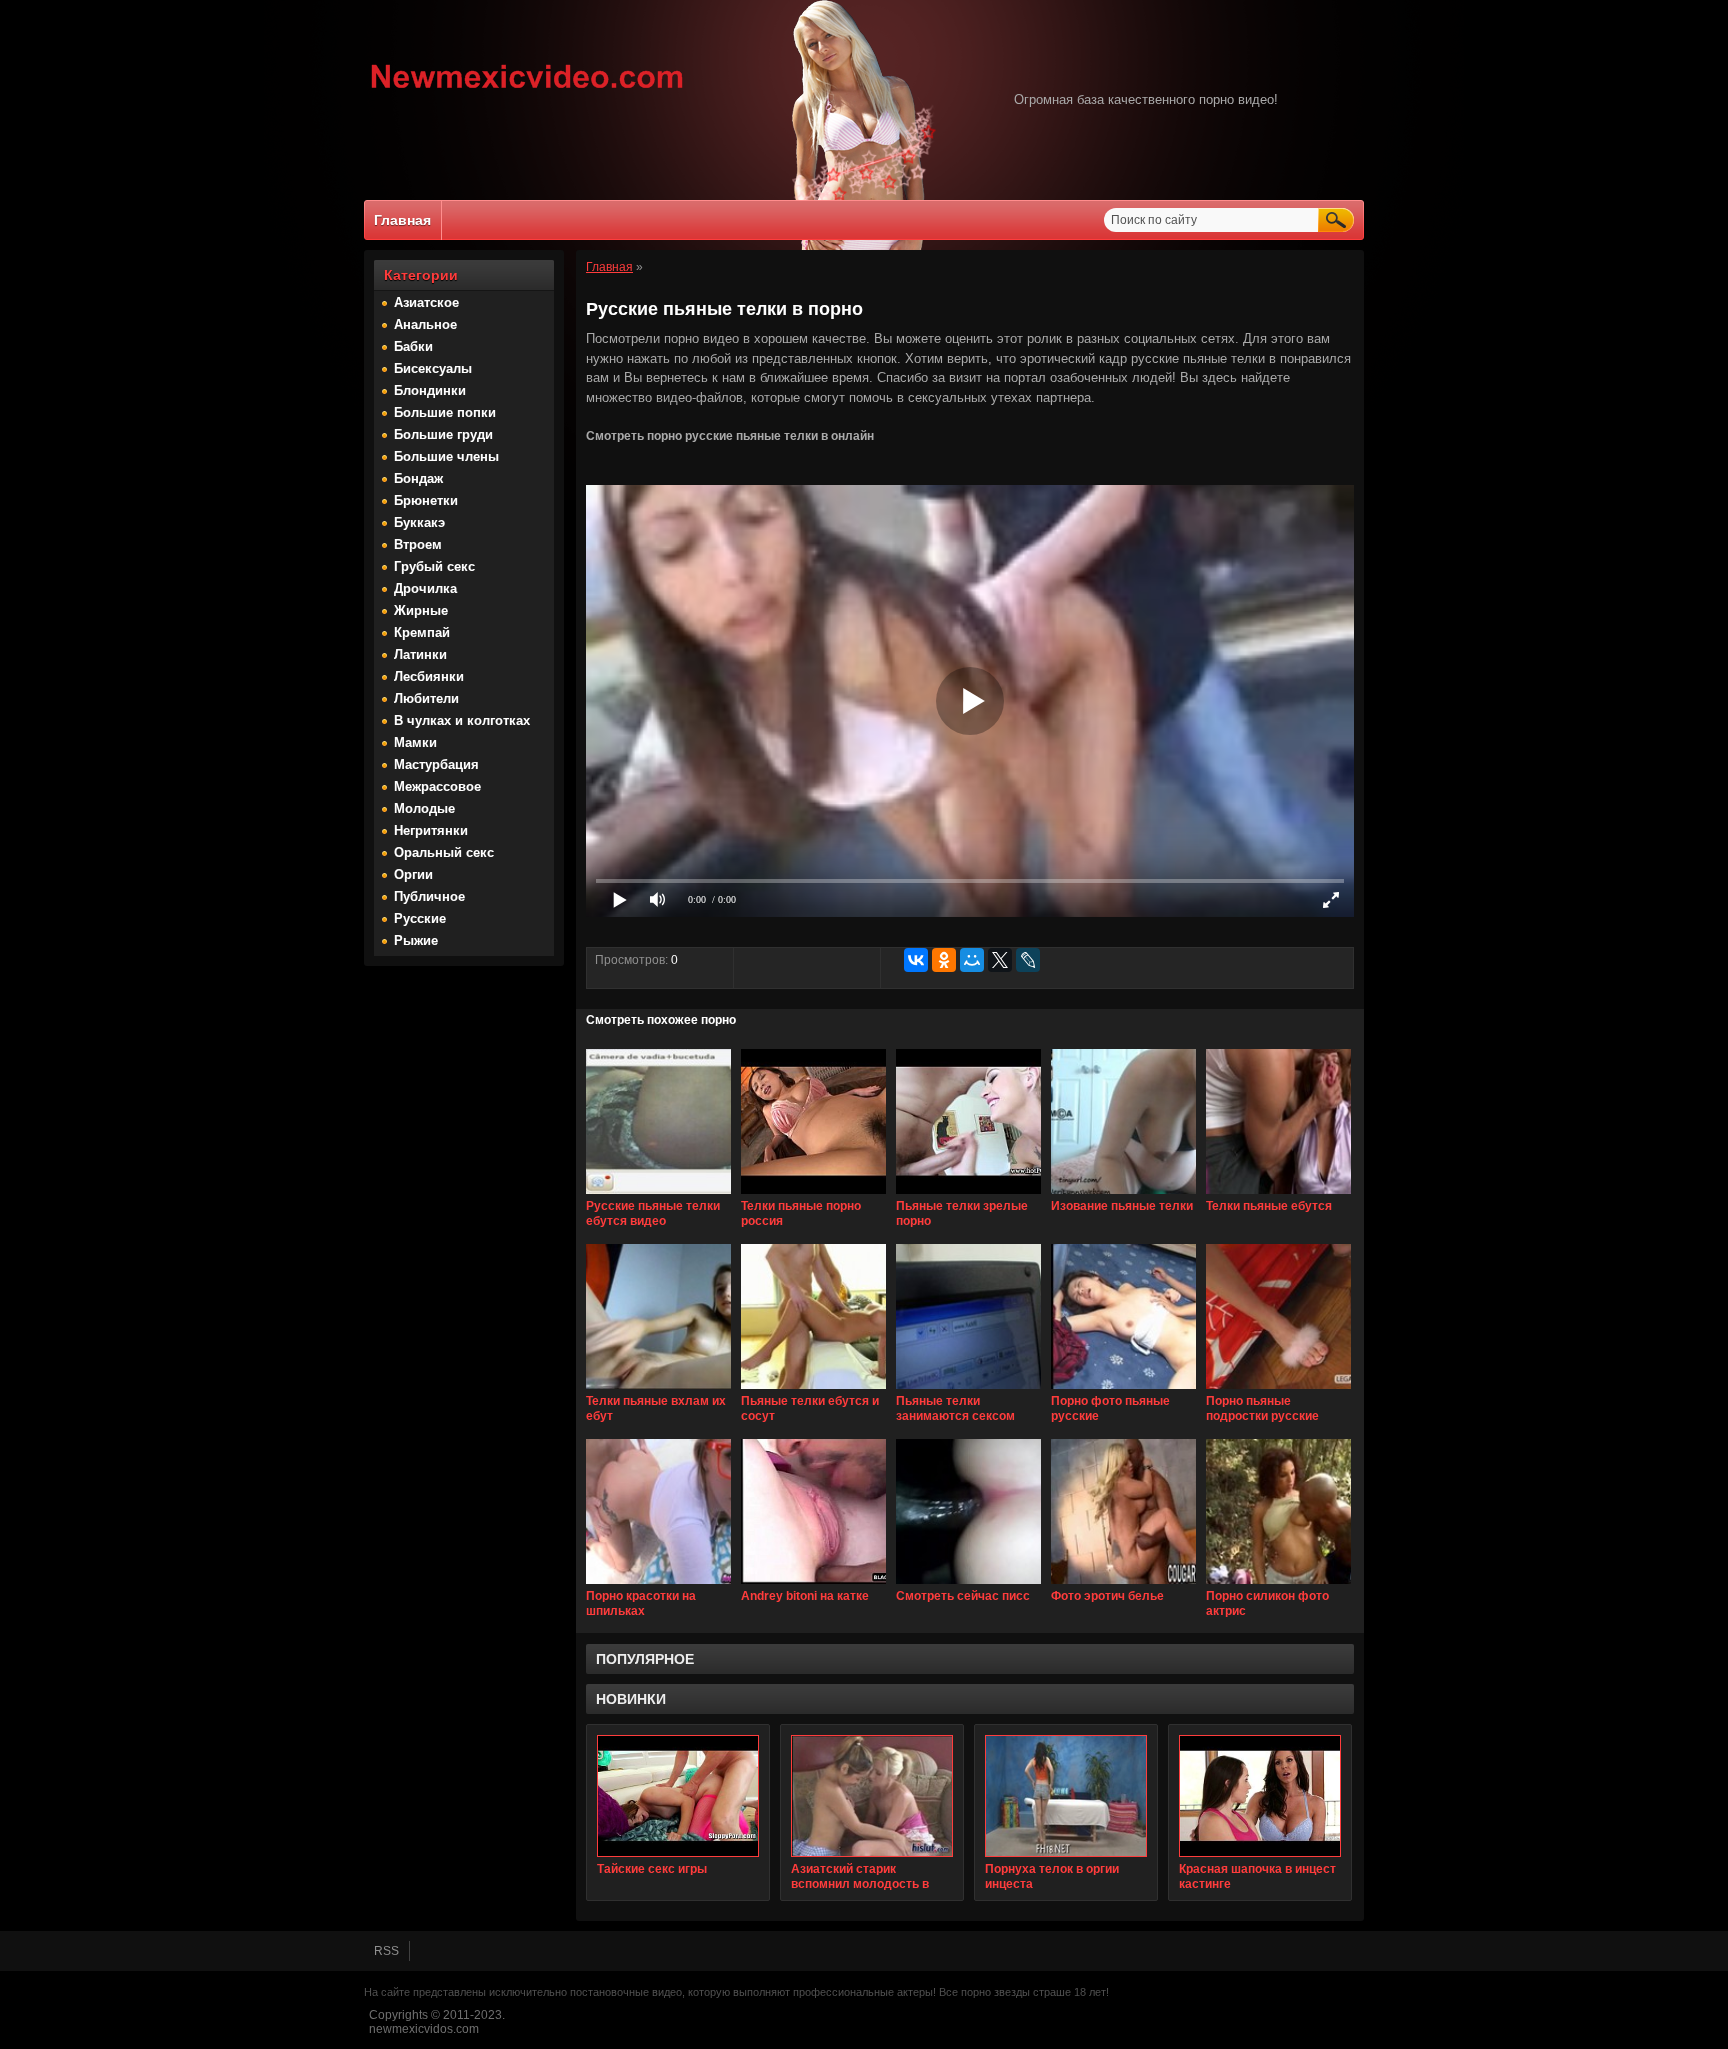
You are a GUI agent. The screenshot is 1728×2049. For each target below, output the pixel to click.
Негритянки (431, 830)
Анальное (425, 324)
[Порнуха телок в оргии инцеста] (1066, 1796)
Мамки (415, 742)
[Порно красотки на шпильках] (658, 1585)
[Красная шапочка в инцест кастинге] (1260, 1796)
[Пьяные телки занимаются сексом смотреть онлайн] (968, 1390)
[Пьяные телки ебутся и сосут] (813, 1390)
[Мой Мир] (972, 960)
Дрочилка (425, 588)
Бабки (413, 346)
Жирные (421, 610)
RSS (386, 1951)
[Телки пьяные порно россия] (813, 1195)
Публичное (429, 896)
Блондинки (430, 390)
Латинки (420, 654)
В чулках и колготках (462, 720)
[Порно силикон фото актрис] (1278, 1585)
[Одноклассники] (944, 960)
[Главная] (527, 91)
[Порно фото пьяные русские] (1123, 1390)
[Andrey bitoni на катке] (813, 1585)
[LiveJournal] (1028, 960)
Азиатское (426, 302)
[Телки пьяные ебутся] (1278, 1195)
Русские (420, 918)
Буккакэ (419, 522)
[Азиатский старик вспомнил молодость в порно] (872, 1796)
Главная (402, 220)
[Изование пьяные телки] (1123, 1195)
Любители (426, 698)
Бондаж (418, 478)
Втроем (418, 544)
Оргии (413, 874)
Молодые (424, 808)
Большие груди (443, 434)
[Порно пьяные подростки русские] (1278, 1390)
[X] (1000, 960)
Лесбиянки (429, 676)
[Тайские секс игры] (678, 1796)
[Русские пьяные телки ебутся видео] (658, 1195)
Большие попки (445, 412)
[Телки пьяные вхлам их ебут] (658, 1390)
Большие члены (446, 456)
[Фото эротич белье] (1123, 1585)
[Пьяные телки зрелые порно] (968, 1195)
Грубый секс (434, 566)
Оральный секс (444, 852)
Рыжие (416, 940)
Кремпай (422, 632)
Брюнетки (426, 500)
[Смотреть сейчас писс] (968, 1585)
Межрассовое (437, 786)
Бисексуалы (433, 368)
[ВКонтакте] (916, 960)
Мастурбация (436, 764)
